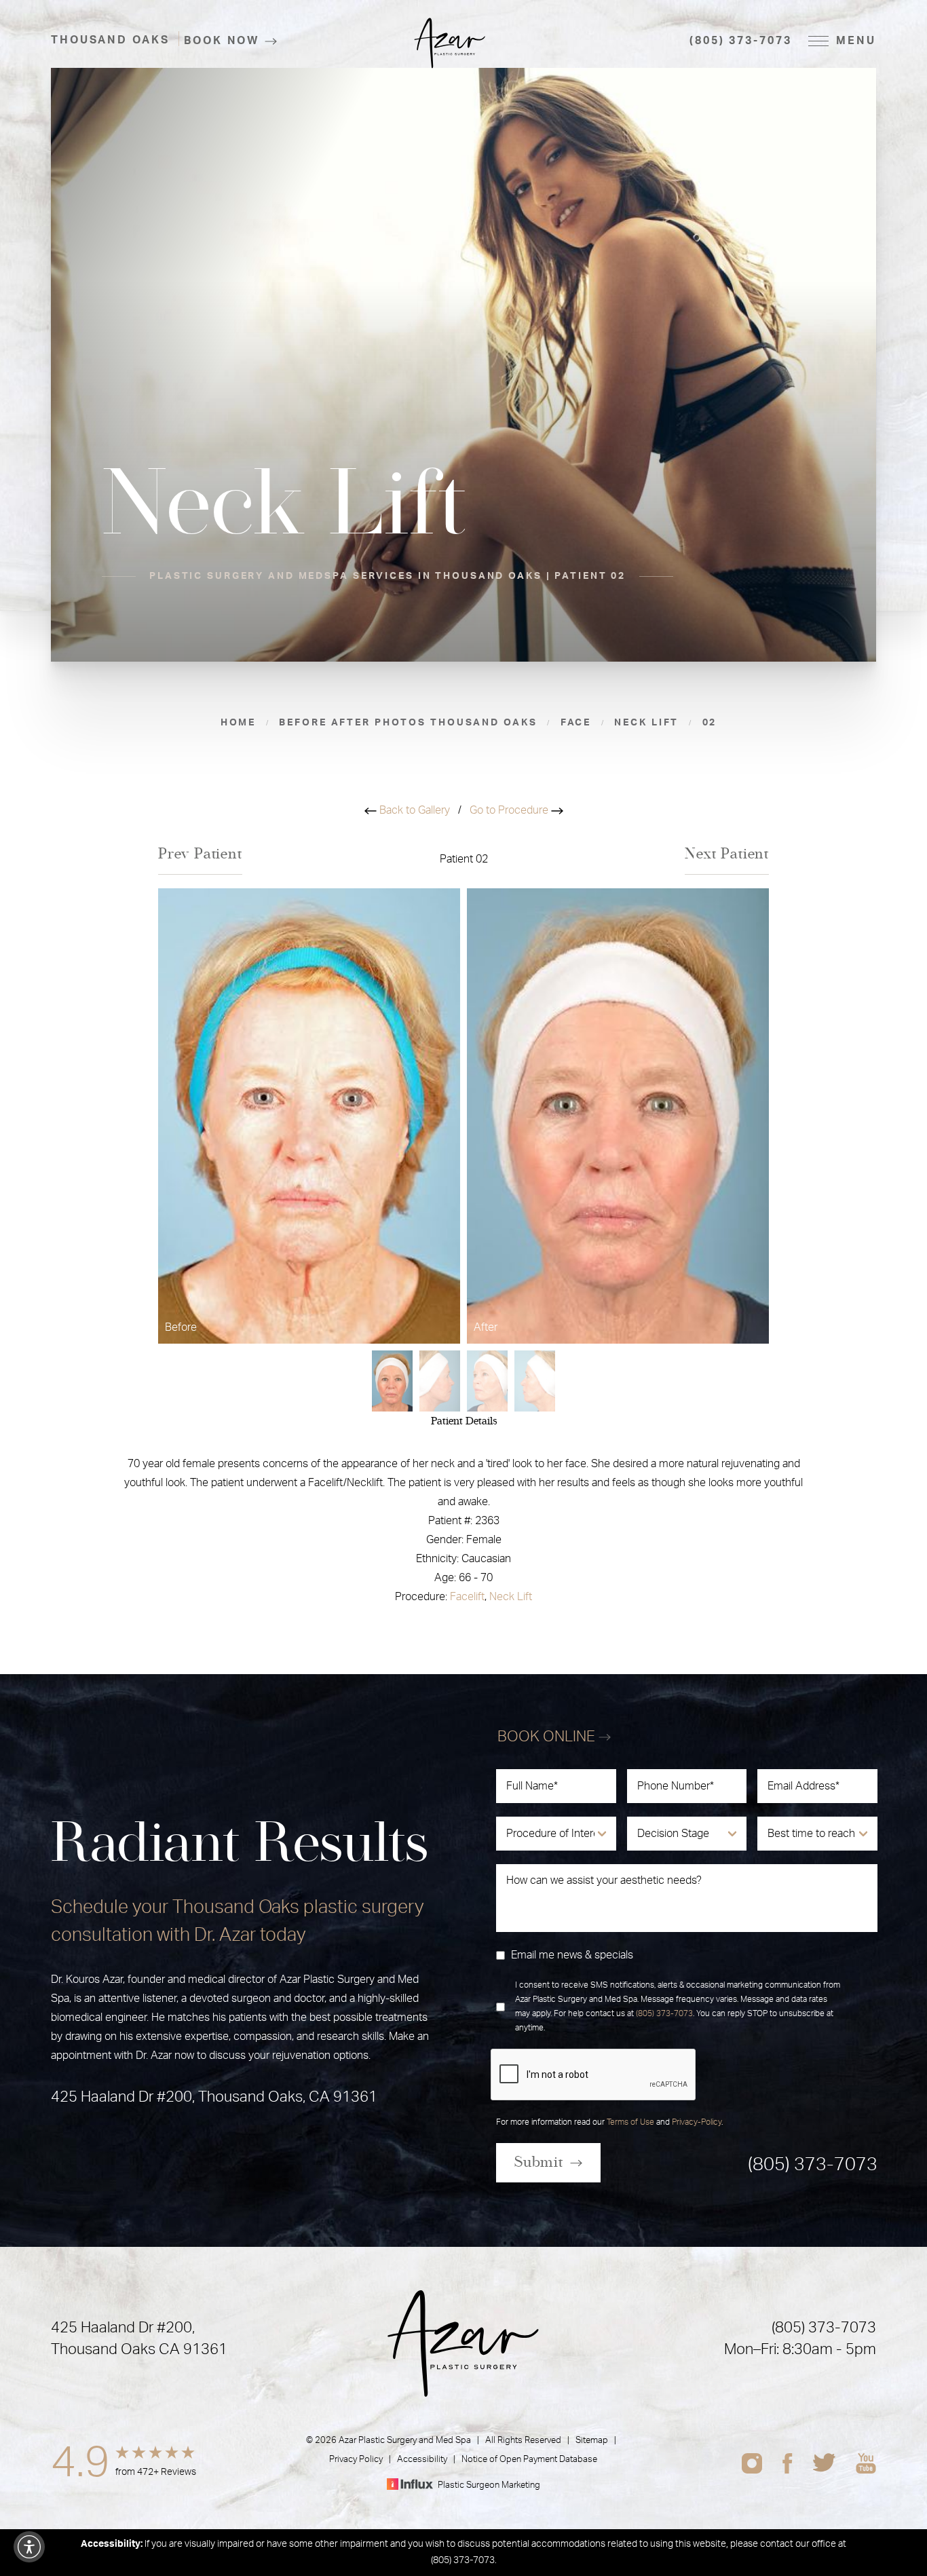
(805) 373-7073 (740, 41)
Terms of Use (630, 2122)
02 (710, 723)
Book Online (548, 1737)
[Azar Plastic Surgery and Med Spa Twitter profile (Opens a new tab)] (824, 2463)
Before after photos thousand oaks (408, 723)
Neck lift (646, 723)
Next (727, 854)
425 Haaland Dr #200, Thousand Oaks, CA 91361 (214, 2097)
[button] (29, 2547)
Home (239, 723)
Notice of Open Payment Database (529, 2460)
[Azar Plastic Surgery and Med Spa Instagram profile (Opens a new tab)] (752, 2463)
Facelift (467, 1597)
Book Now (222, 41)
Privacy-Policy (697, 2122)
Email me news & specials (572, 1955)
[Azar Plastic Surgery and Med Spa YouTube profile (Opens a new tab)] (866, 2463)
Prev (200, 854)
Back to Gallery (413, 810)
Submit (539, 2162)
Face (576, 723)
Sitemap (592, 2441)
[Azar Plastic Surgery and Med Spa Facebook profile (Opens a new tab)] (788, 2463)
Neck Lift (511, 1597)
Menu (856, 41)
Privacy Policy (356, 2460)
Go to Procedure (510, 810)
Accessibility (422, 2460)
